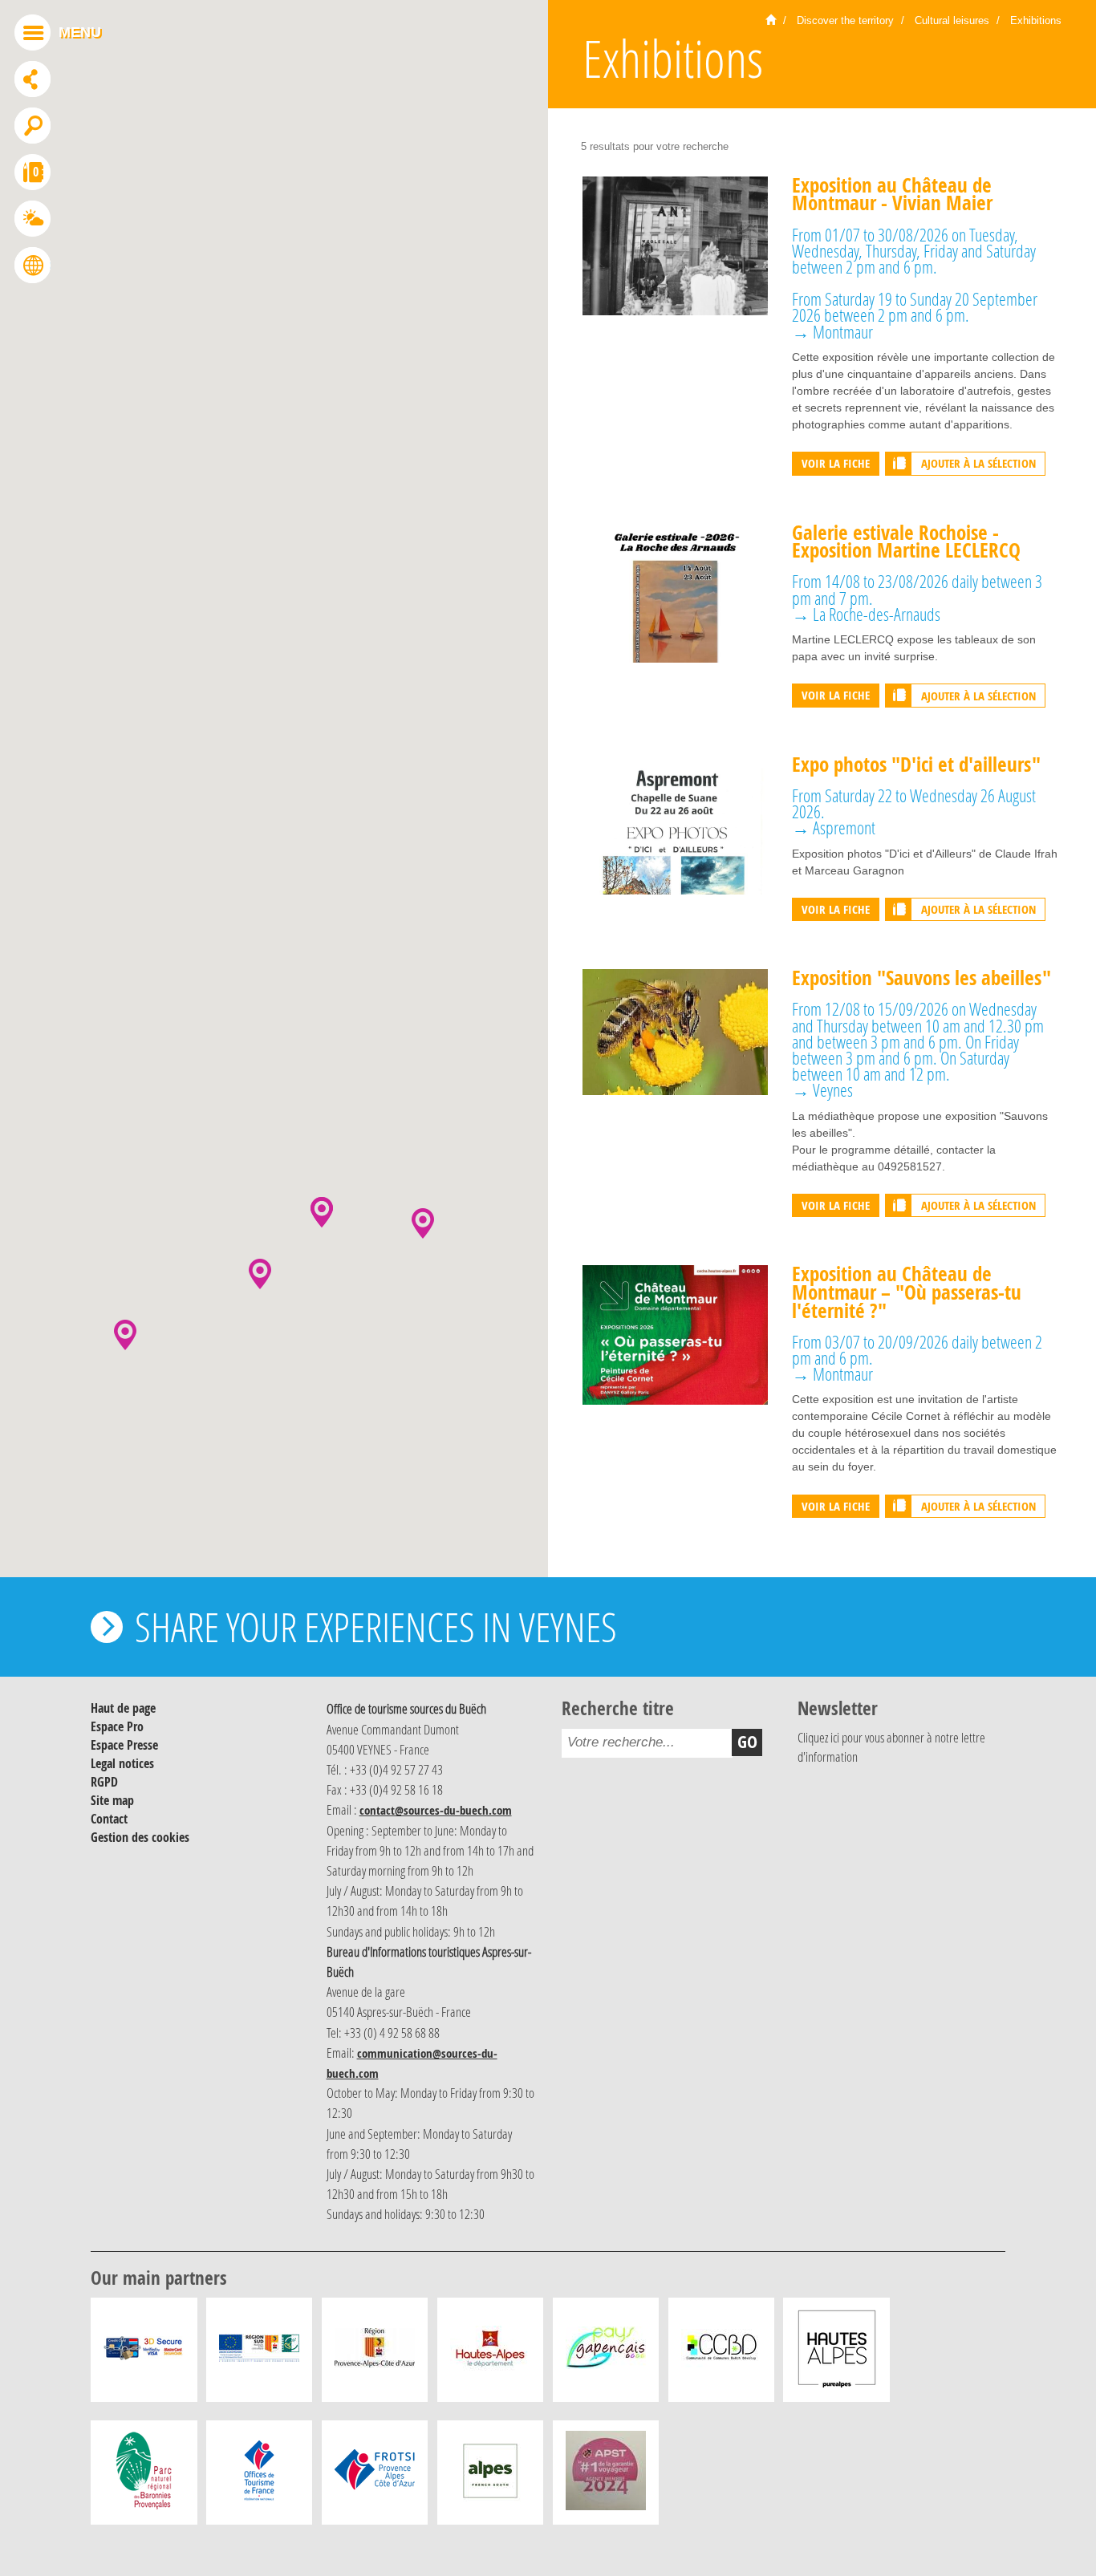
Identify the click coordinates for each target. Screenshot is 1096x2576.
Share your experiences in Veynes (376, 1627)
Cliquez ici (818, 1738)
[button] (260, 1274)
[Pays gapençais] (606, 2354)
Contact (109, 1819)
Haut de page (123, 1708)
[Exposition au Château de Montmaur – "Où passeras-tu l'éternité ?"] (675, 1334)
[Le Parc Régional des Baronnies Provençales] (144, 2477)
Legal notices (122, 1763)
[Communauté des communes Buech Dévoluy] (721, 2354)
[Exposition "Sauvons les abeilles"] (675, 1031)
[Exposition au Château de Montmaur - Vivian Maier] (675, 245)
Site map (112, 1800)
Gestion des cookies (140, 1837)
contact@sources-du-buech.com (436, 1810)
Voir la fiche (836, 463)
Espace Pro (117, 1726)
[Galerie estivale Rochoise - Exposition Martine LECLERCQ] (675, 592)
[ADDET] (837, 2354)
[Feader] (259, 2354)
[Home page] (771, 21)
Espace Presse (124, 1745)
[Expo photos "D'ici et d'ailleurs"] (675, 824)
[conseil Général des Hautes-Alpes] (490, 2354)
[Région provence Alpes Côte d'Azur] (375, 2354)
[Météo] (32, 221)
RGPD (104, 1782)
